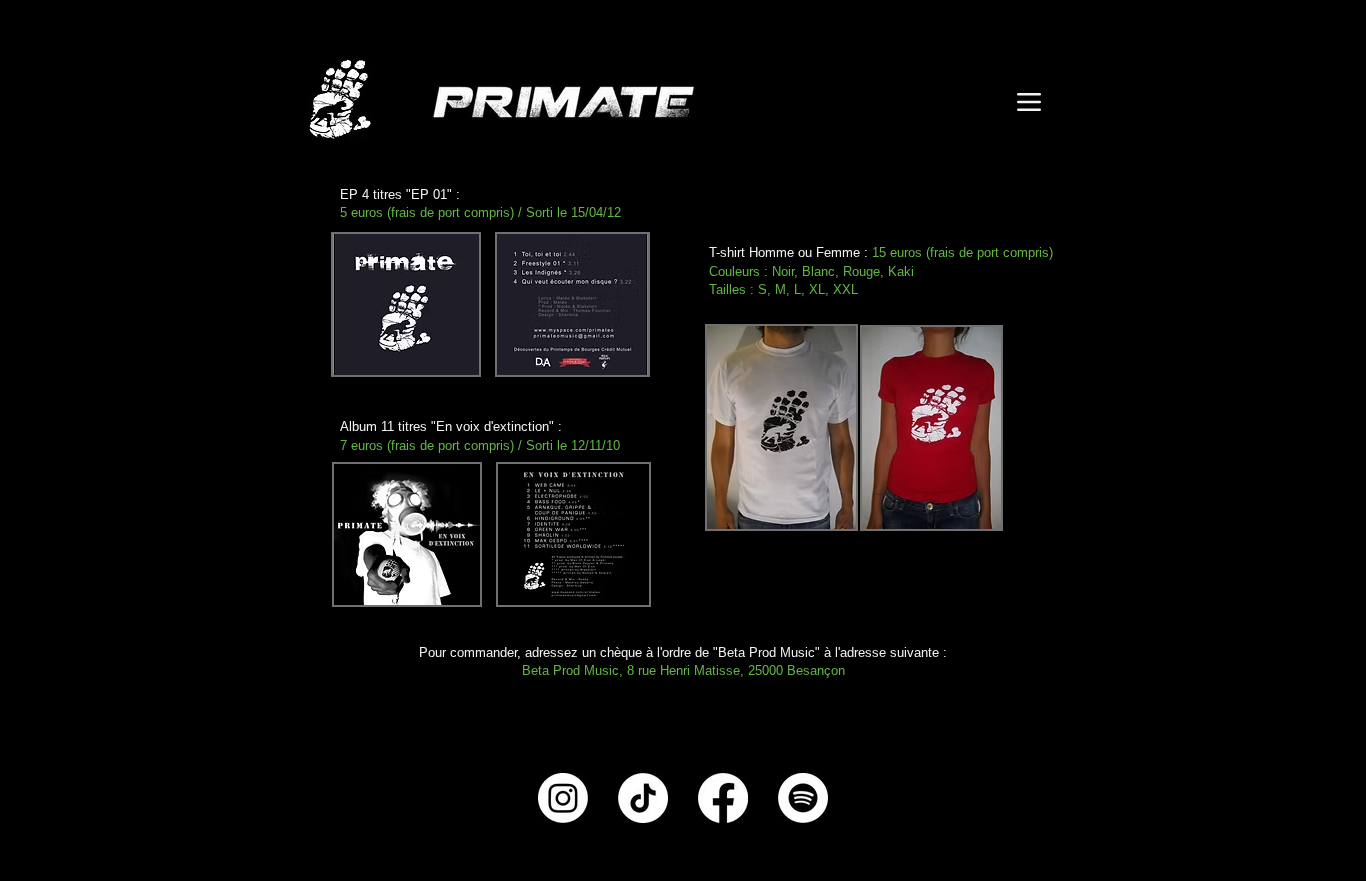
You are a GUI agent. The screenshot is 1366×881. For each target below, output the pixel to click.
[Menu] (1028, 101)
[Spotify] (803, 798)
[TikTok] (643, 798)
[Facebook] (723, 798)
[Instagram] (563, 798)
